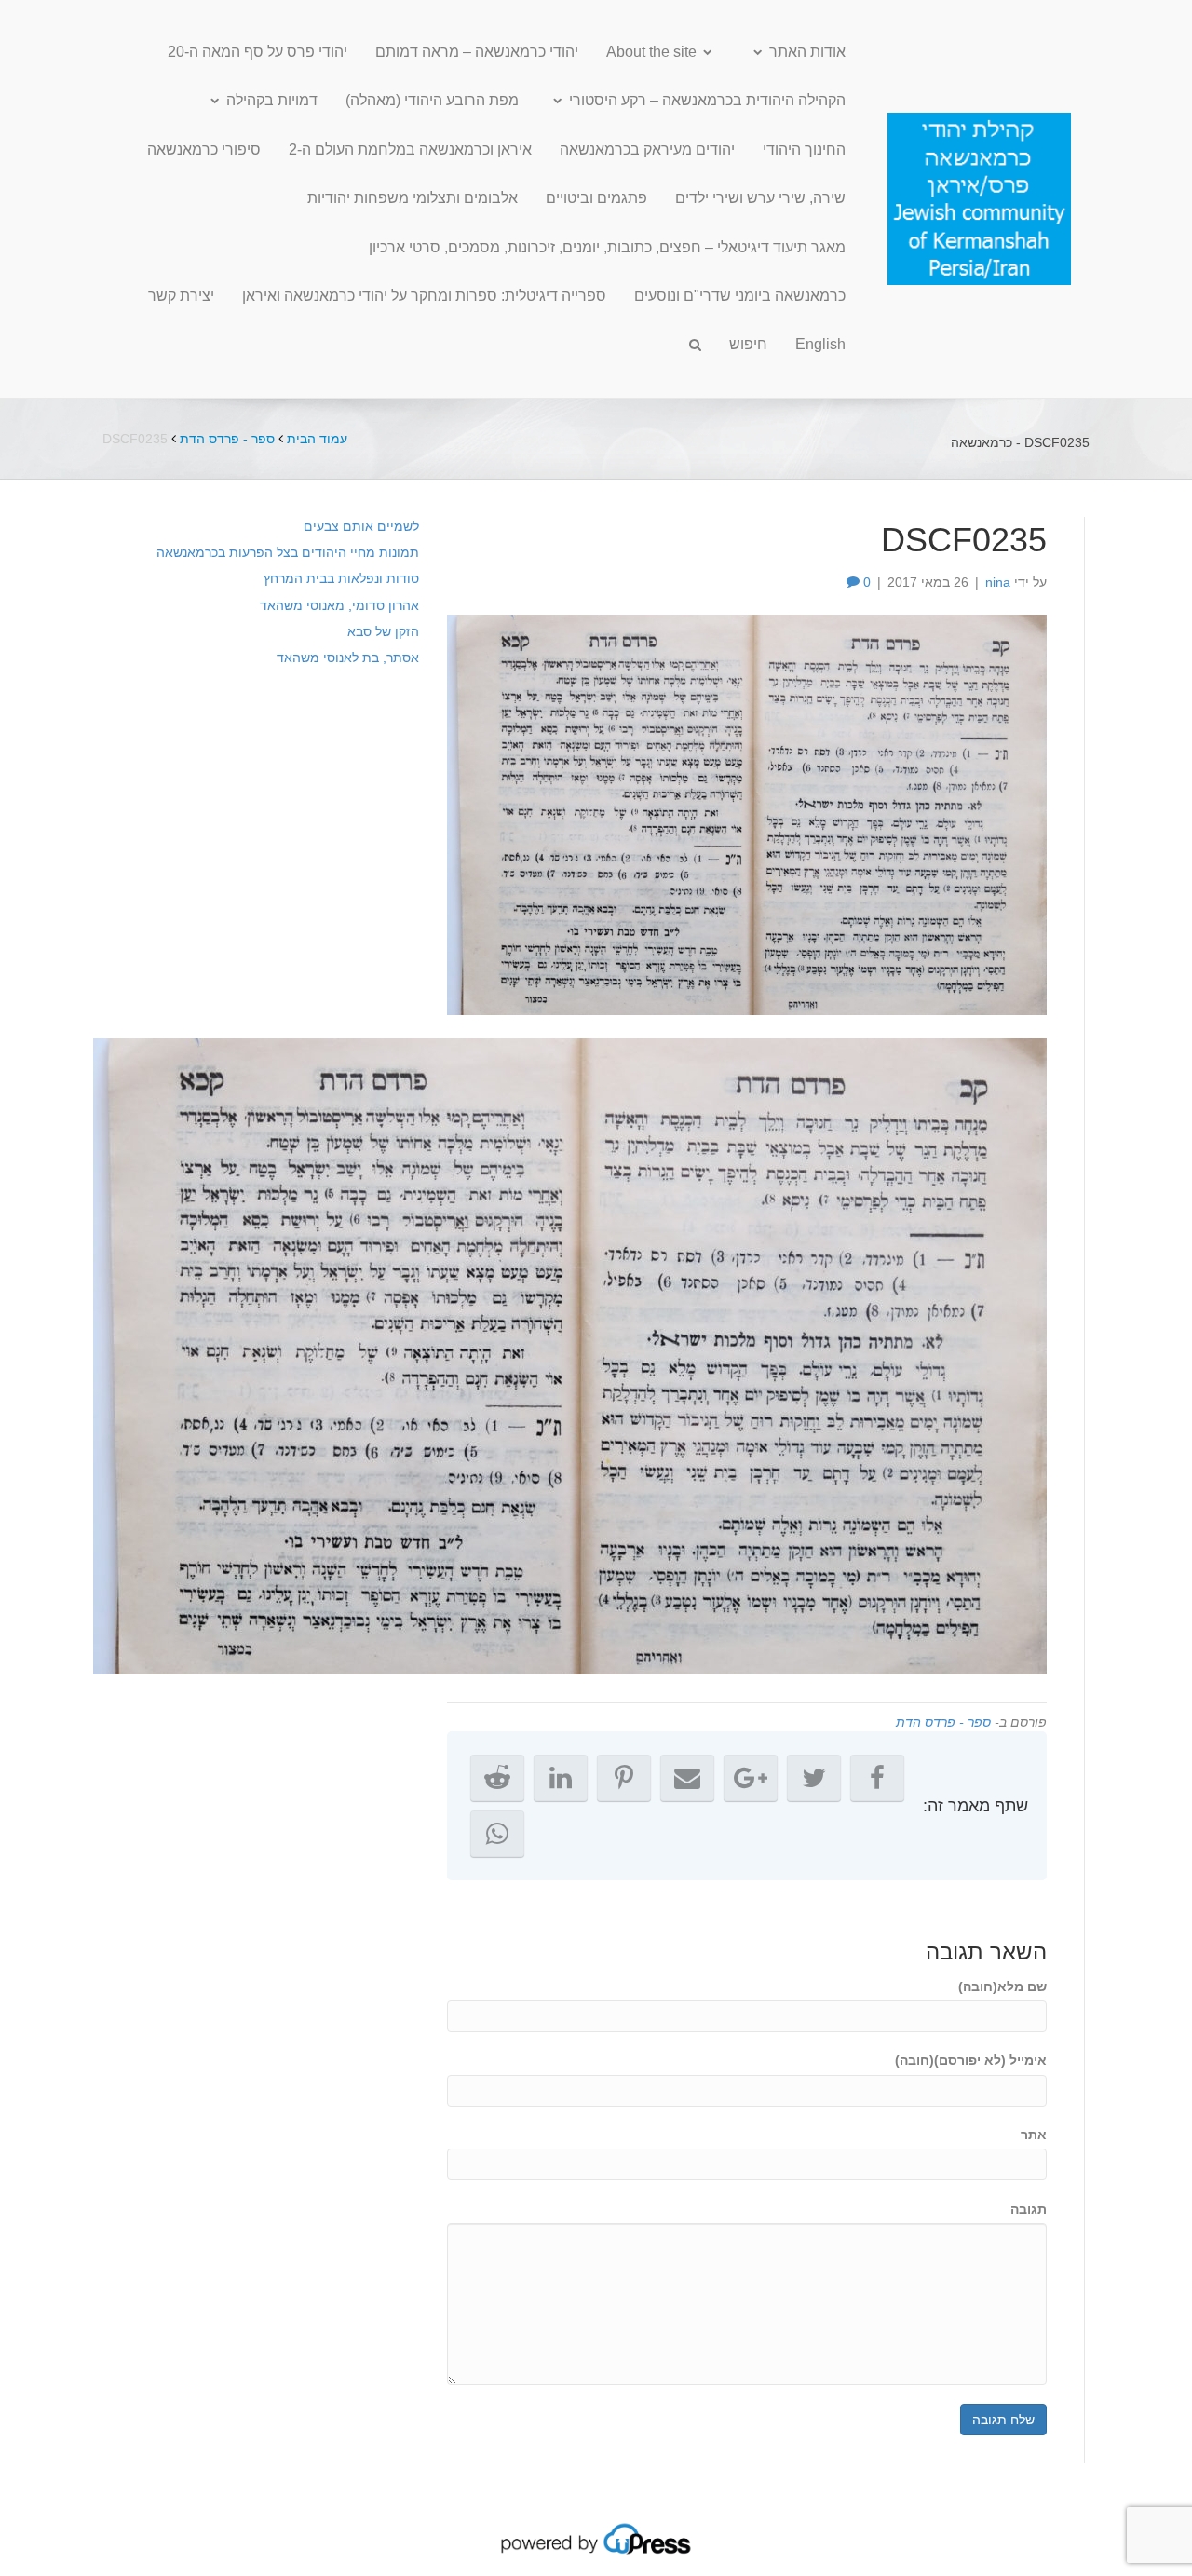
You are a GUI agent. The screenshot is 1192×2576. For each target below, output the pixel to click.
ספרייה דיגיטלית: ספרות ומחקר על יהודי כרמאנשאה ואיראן (424, 296)
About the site (651, 52)
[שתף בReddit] (497, 1778)
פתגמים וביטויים (596, 198)
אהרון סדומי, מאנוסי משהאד (339, 605)
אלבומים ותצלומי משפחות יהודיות (413, 198)
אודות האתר (807, 52)
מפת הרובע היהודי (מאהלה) (432, 100)
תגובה (1029, 2209)
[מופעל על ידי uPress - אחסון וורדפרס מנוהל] (596, 2538)
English (820, 344)
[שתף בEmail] (687, 1778)
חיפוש (748, 344)
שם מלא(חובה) (1002, 1986)
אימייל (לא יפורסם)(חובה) (971, 2060)
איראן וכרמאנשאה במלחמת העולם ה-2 (410, 149)
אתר (1034, 2135)
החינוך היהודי (804, 149)
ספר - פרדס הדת (227, 439)
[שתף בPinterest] (624, 1778)
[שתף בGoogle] (751, 1778)
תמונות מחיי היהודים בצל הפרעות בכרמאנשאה (288, 552)
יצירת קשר (181, 296)
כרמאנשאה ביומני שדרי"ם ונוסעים (740, 296)
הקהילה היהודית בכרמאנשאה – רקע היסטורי (707, 100)
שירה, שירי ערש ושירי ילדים (760, 198)
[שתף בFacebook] (877, 1778)
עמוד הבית (317, 439)
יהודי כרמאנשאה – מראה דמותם (477, 52)
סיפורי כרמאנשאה (204, 149)
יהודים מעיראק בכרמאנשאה (647, 149)
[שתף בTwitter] (814, 1778)
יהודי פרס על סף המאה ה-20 (257, 52)
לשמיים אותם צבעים (361, 526)
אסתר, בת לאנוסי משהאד (348, 658)
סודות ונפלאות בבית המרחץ (341, 578)
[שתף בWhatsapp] (497, 1834)
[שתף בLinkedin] (561, 1778)
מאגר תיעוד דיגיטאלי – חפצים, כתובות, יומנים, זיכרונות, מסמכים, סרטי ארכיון (607, 247)
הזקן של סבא (383, 631)
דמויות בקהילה (272, 100)
